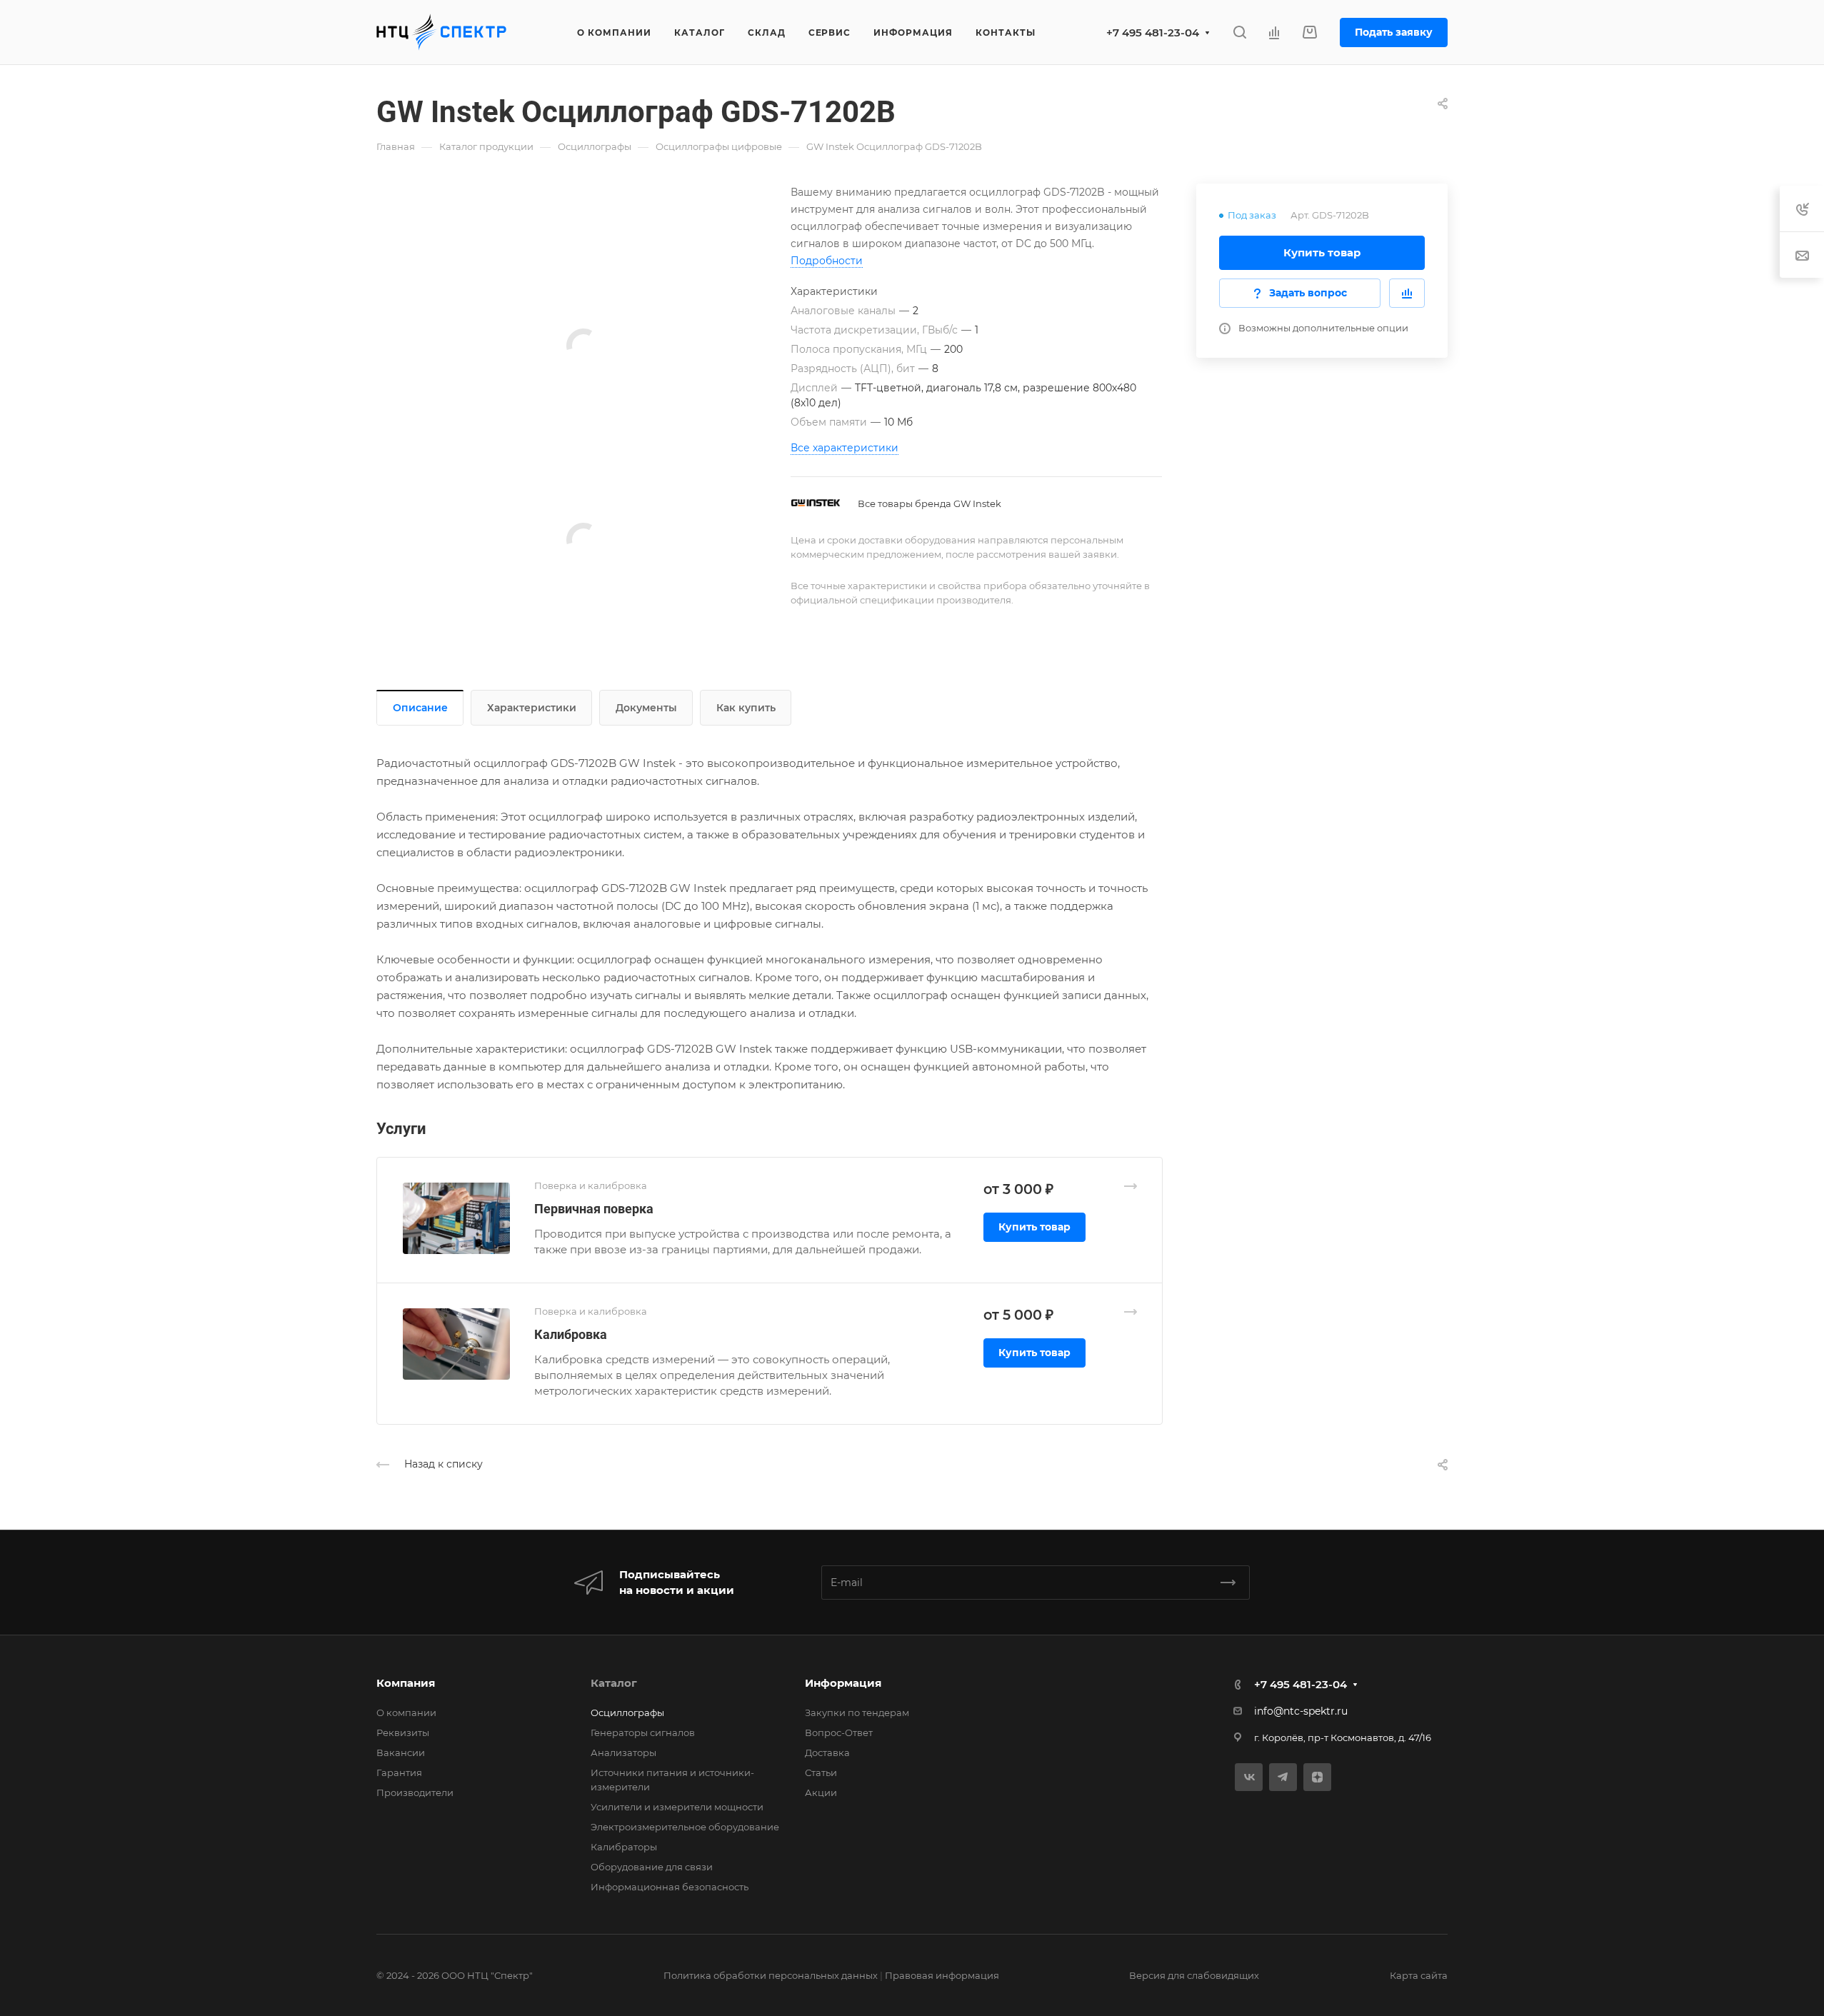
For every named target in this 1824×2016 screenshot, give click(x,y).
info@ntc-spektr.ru (1301, 1711)
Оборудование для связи (652, 1867)
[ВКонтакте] (1249, 1777)
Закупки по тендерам (857, 1712)
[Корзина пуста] (1309, 32)
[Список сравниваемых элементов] (1274, 32)
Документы (646, 708)
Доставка (827, 1752)
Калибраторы (624, 1847)
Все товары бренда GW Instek (929, 503)
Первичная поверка (594, 1209)
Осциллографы (627, 1712)
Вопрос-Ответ (839, 1732)
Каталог (614, 1683)
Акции (821, 1792)
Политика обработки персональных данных (771, 1975)
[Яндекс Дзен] (1317, 1777)
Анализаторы (623, 1752)
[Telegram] (1283, 1777)
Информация (843, 1683)
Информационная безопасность (670, 1887)
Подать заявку (1394, 32)
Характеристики (532, 708)
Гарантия (399, 1772)
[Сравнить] (1407, 293)
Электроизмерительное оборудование (685, 1827)
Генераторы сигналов (643, 1732)
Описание (420, 708)
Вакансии (401, 1752)
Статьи (821, 1772)
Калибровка (571, 1334)
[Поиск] (1239, 32)
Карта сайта (1419, 1975)
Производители (415, 1792)
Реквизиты (403, 1732)
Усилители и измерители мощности (677, 1807)
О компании (406, 1712)
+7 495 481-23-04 (1153, 32)
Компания (406, 1683)
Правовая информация (942, 1975)
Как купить (746, 708)
